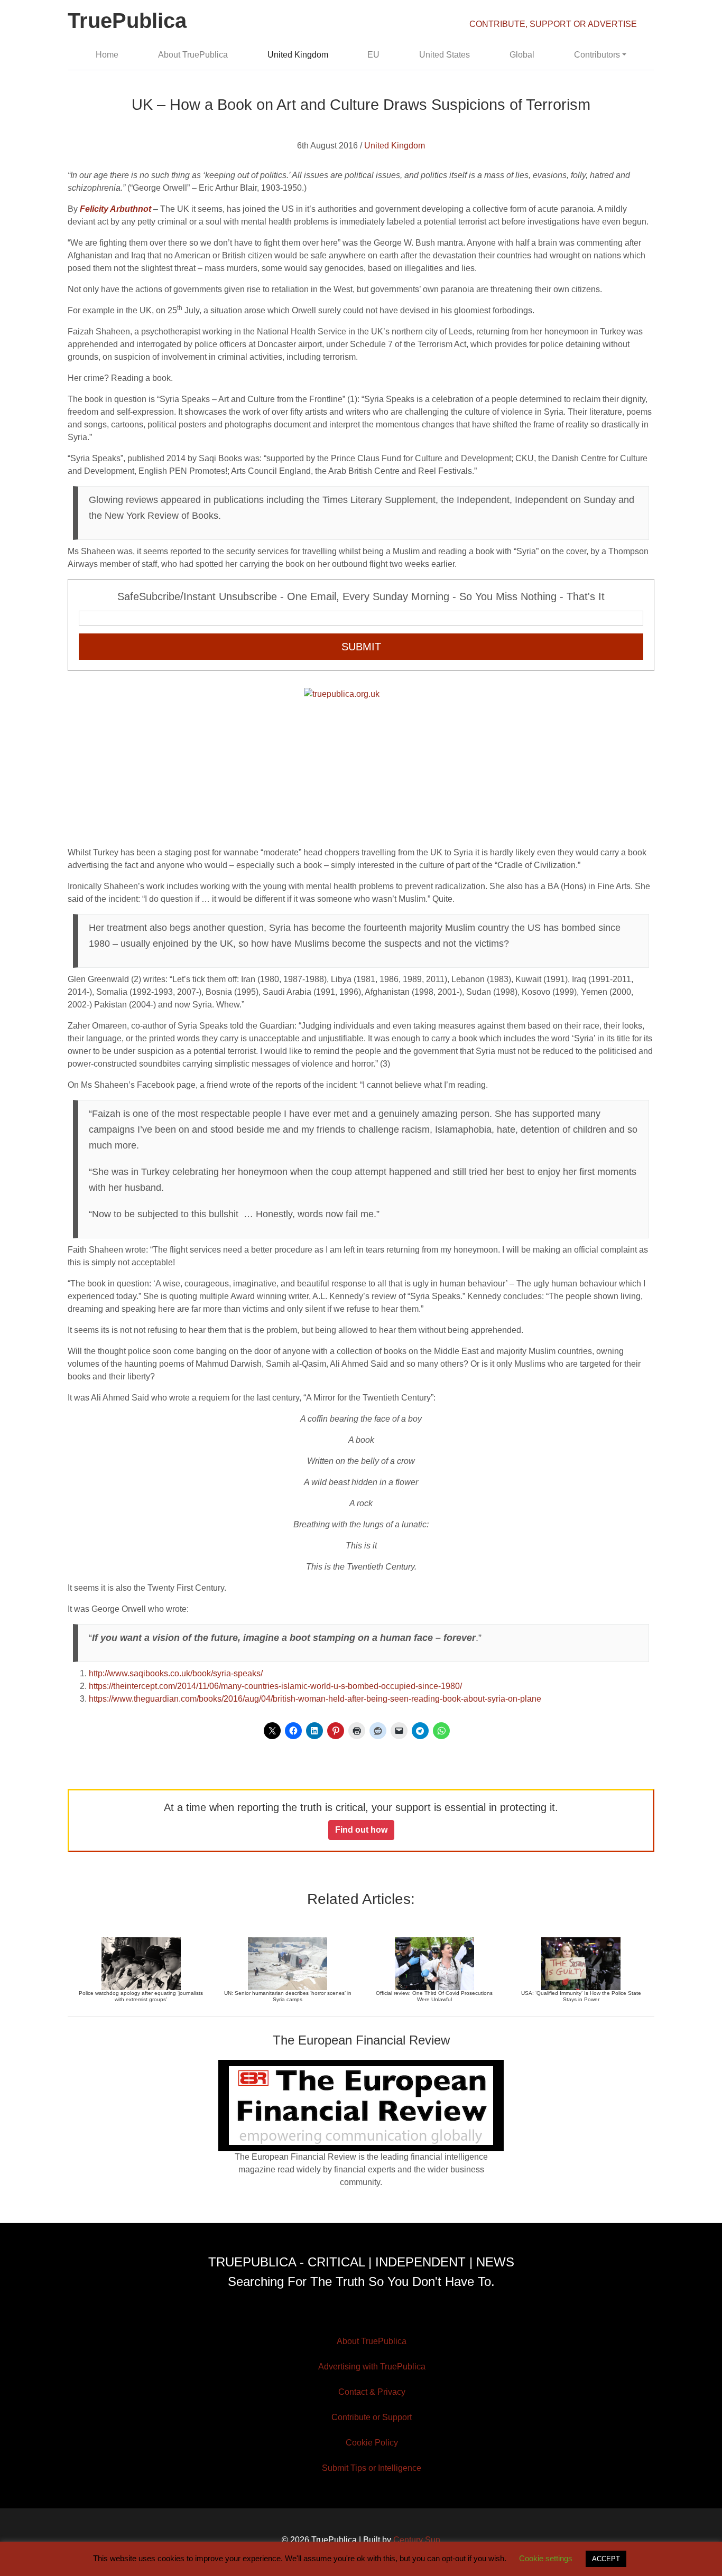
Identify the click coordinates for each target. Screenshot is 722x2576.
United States (445, 55)
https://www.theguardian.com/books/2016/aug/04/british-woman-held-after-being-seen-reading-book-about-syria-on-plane (315, 1699)
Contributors (597, 55)
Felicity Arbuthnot (115, 209)
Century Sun (417, 2540)
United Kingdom (298, 55)
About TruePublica (193, 55)
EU (373, 55)
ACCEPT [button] (606, 2559)
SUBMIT (361, 647)
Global (522, 55)
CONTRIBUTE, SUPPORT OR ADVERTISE (553, 24)
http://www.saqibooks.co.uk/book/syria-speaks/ (176, 1673)
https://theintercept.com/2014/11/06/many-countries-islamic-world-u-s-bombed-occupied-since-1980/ (275, 1686)
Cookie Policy (372, 2443)
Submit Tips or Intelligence (372, 2468)
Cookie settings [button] (546, 2558)
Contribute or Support (372, 2417)
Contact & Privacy (372, 2392)
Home (107, 55)
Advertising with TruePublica (372, 2367)
